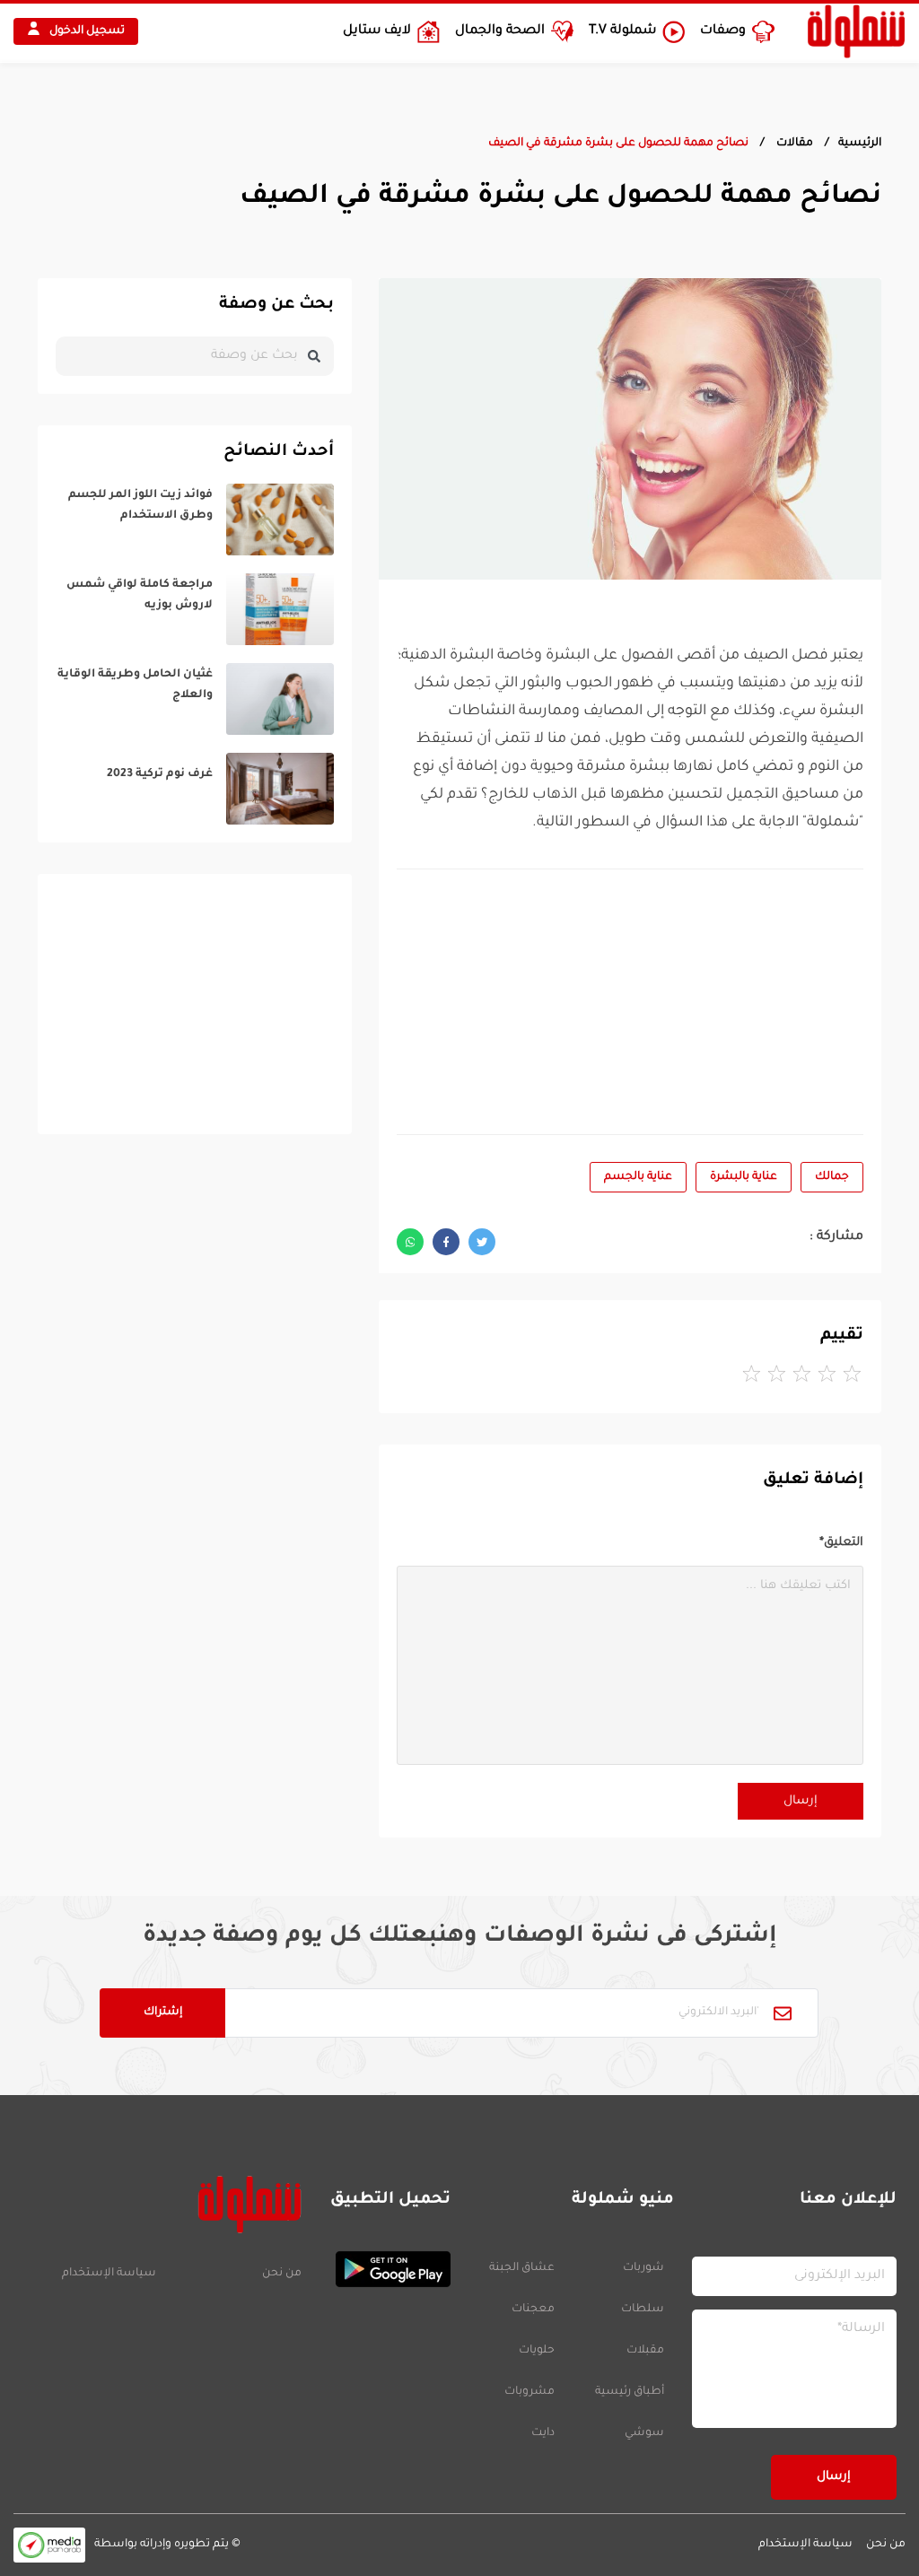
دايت (543, 2433)
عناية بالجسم (638, 1177)
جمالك (832, 1177)
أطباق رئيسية (630, 2392)
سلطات (643, 2310)
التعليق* (841, 1543)
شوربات (643, 2268)
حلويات (537, 2351)
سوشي (644, 2433)
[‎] (195, 520)
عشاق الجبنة (522, 2268)
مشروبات (530, 2392)
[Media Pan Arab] (49, 2545)
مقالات (793, 144)
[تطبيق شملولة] (385, 2269)
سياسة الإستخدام (109, 2274)
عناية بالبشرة (744, 1177)
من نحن (282, 2274)
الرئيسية (860, 144)
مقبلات (645, 2351)
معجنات (533, 2310)
